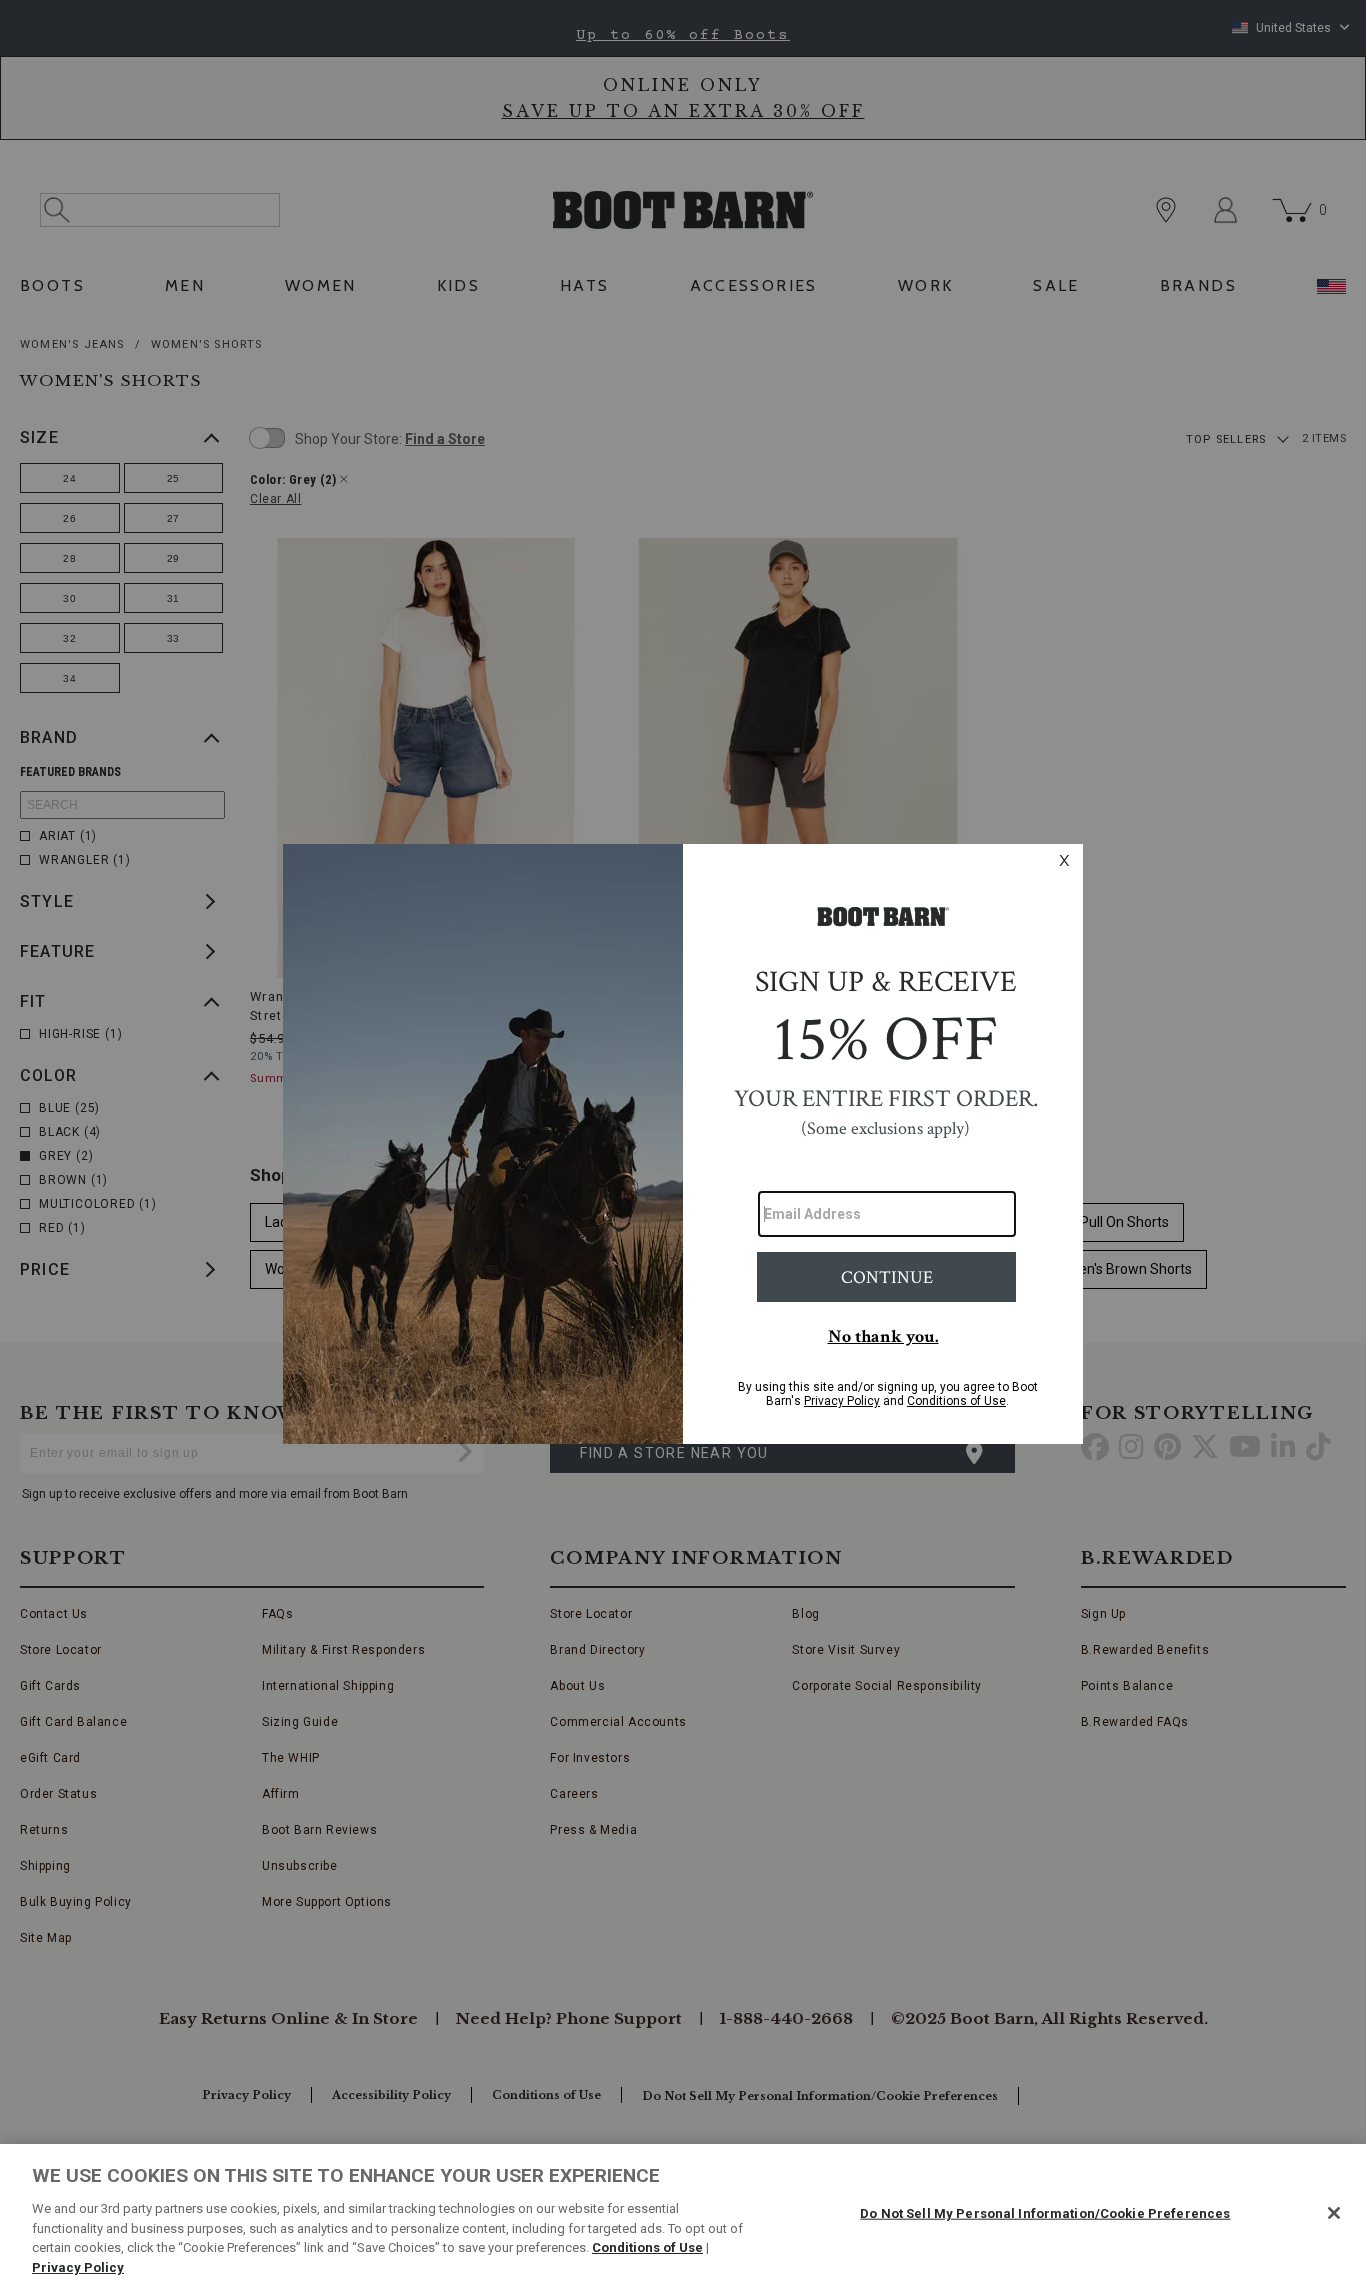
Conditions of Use (647, 2247)
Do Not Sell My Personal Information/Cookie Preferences (1045, 2213)
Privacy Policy (78, 2266)
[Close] (1334, 2213)
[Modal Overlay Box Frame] (683, 1144)
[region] (683, 2215)
